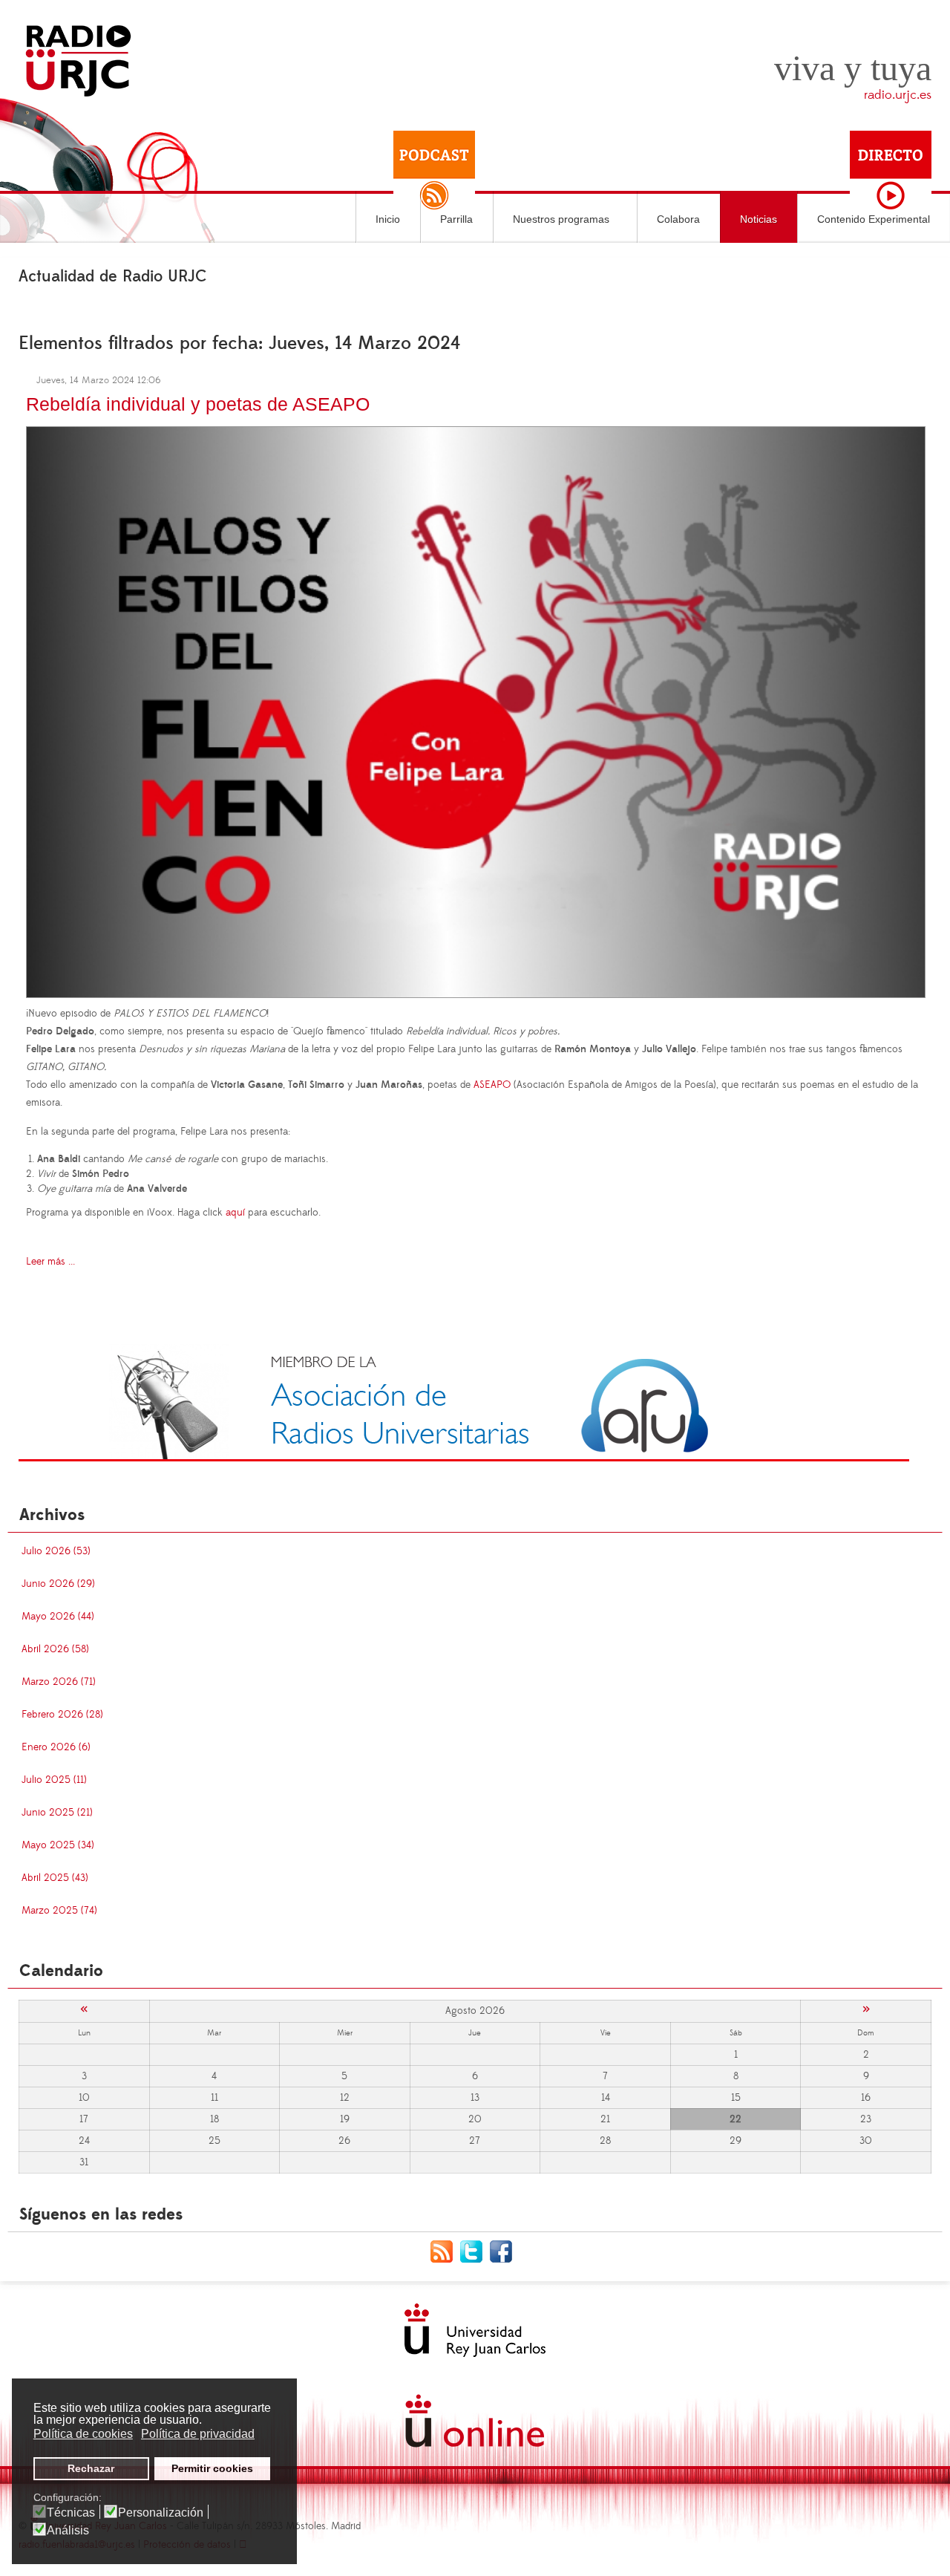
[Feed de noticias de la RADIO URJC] (445, 2251)
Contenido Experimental (874, 219)
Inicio (388, 219)
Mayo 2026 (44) (58, 1617)
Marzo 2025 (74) (59, 1911)
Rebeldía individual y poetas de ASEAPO (198, 404)
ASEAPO (492, 1085)
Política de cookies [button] (83, 2434)
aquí (235, 1213)
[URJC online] (475, 2421)
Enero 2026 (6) (56, 1747)
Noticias (759, 219)
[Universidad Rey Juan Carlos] (475, 2330)
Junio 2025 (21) (57, 1813)
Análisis (68, 2531)
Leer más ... (50, 1262)
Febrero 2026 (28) (62, 1715)
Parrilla (456, 219)
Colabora (678, 219)
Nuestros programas (561, 219)
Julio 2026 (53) (56, 1551)
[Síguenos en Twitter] (475, 2251)
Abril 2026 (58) (55, 1649)
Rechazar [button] (91, 2468)
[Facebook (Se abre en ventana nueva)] (505, 2251)
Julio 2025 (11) (54, 1780)
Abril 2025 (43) (55, 1878)
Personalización (161, 2513)
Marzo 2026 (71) (59, 1682)
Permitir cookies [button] (212, 2468)
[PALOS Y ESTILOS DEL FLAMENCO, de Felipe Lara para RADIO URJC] (476, 709)
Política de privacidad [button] (198, 2434)
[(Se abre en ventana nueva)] (464, 1402)
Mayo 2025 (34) (58, 1845)
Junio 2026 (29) (58, 1584)
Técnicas (71, 2513)
